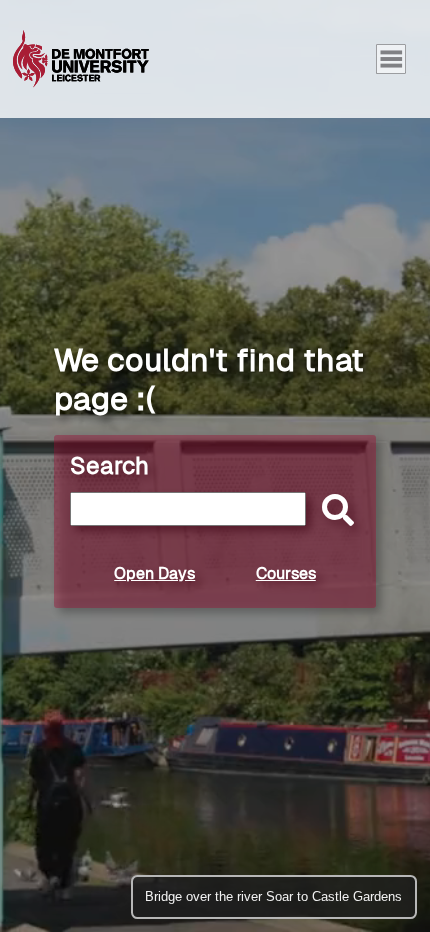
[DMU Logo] (81, 59)
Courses (286, 573)
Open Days (154, 573)
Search (109, 465)
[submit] (333, 511)
